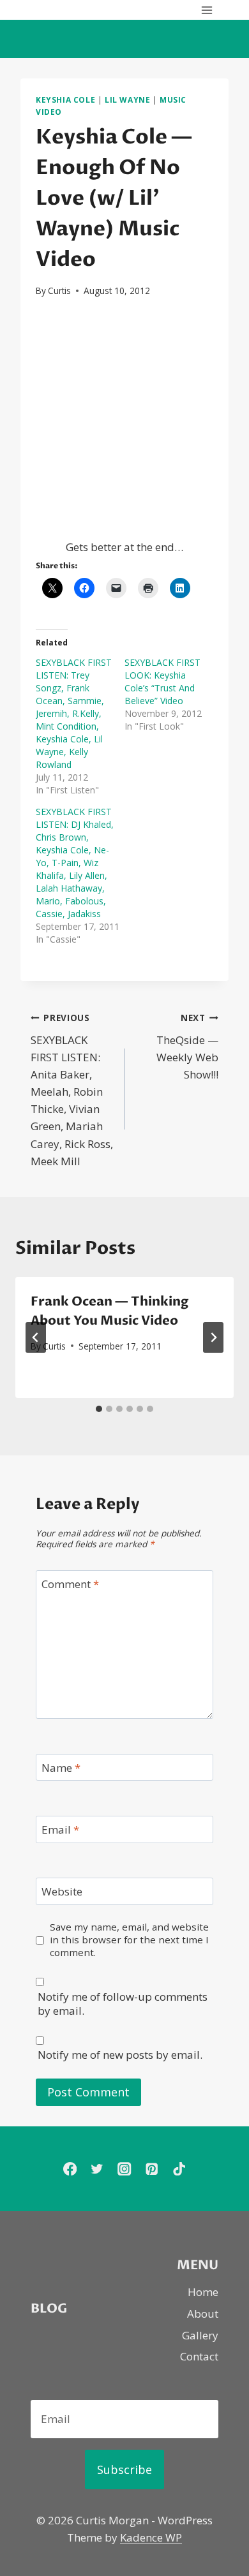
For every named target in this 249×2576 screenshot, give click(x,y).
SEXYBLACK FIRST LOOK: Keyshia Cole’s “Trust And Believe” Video (162, 681)
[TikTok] (179, 2169)
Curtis (59, 291)
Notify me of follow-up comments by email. (123, 2004)
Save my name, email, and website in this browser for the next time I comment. (129, 1940)
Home (203, 2292)
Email (60, 1830)
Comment (70, 1584)
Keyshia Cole (65, 99)
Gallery (200, 2335)
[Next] (213, 1337)
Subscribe (124, 2469)
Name (61, 1768)
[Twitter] (97, 2169)
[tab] (99, 1409)
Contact (199, 2356)
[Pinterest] (152, 2169)
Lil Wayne (127, 99)
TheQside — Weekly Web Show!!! (187, 1047)
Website (62, 1892)
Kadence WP (151, 2537)
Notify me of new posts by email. (120, 2055)
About (203, 2314)
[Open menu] (207, 10)
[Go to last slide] (36, 1337)
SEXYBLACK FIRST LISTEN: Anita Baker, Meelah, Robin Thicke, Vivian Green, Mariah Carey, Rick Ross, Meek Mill (72, 1090)
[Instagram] (125, 2169)
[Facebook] (70, 2169)
